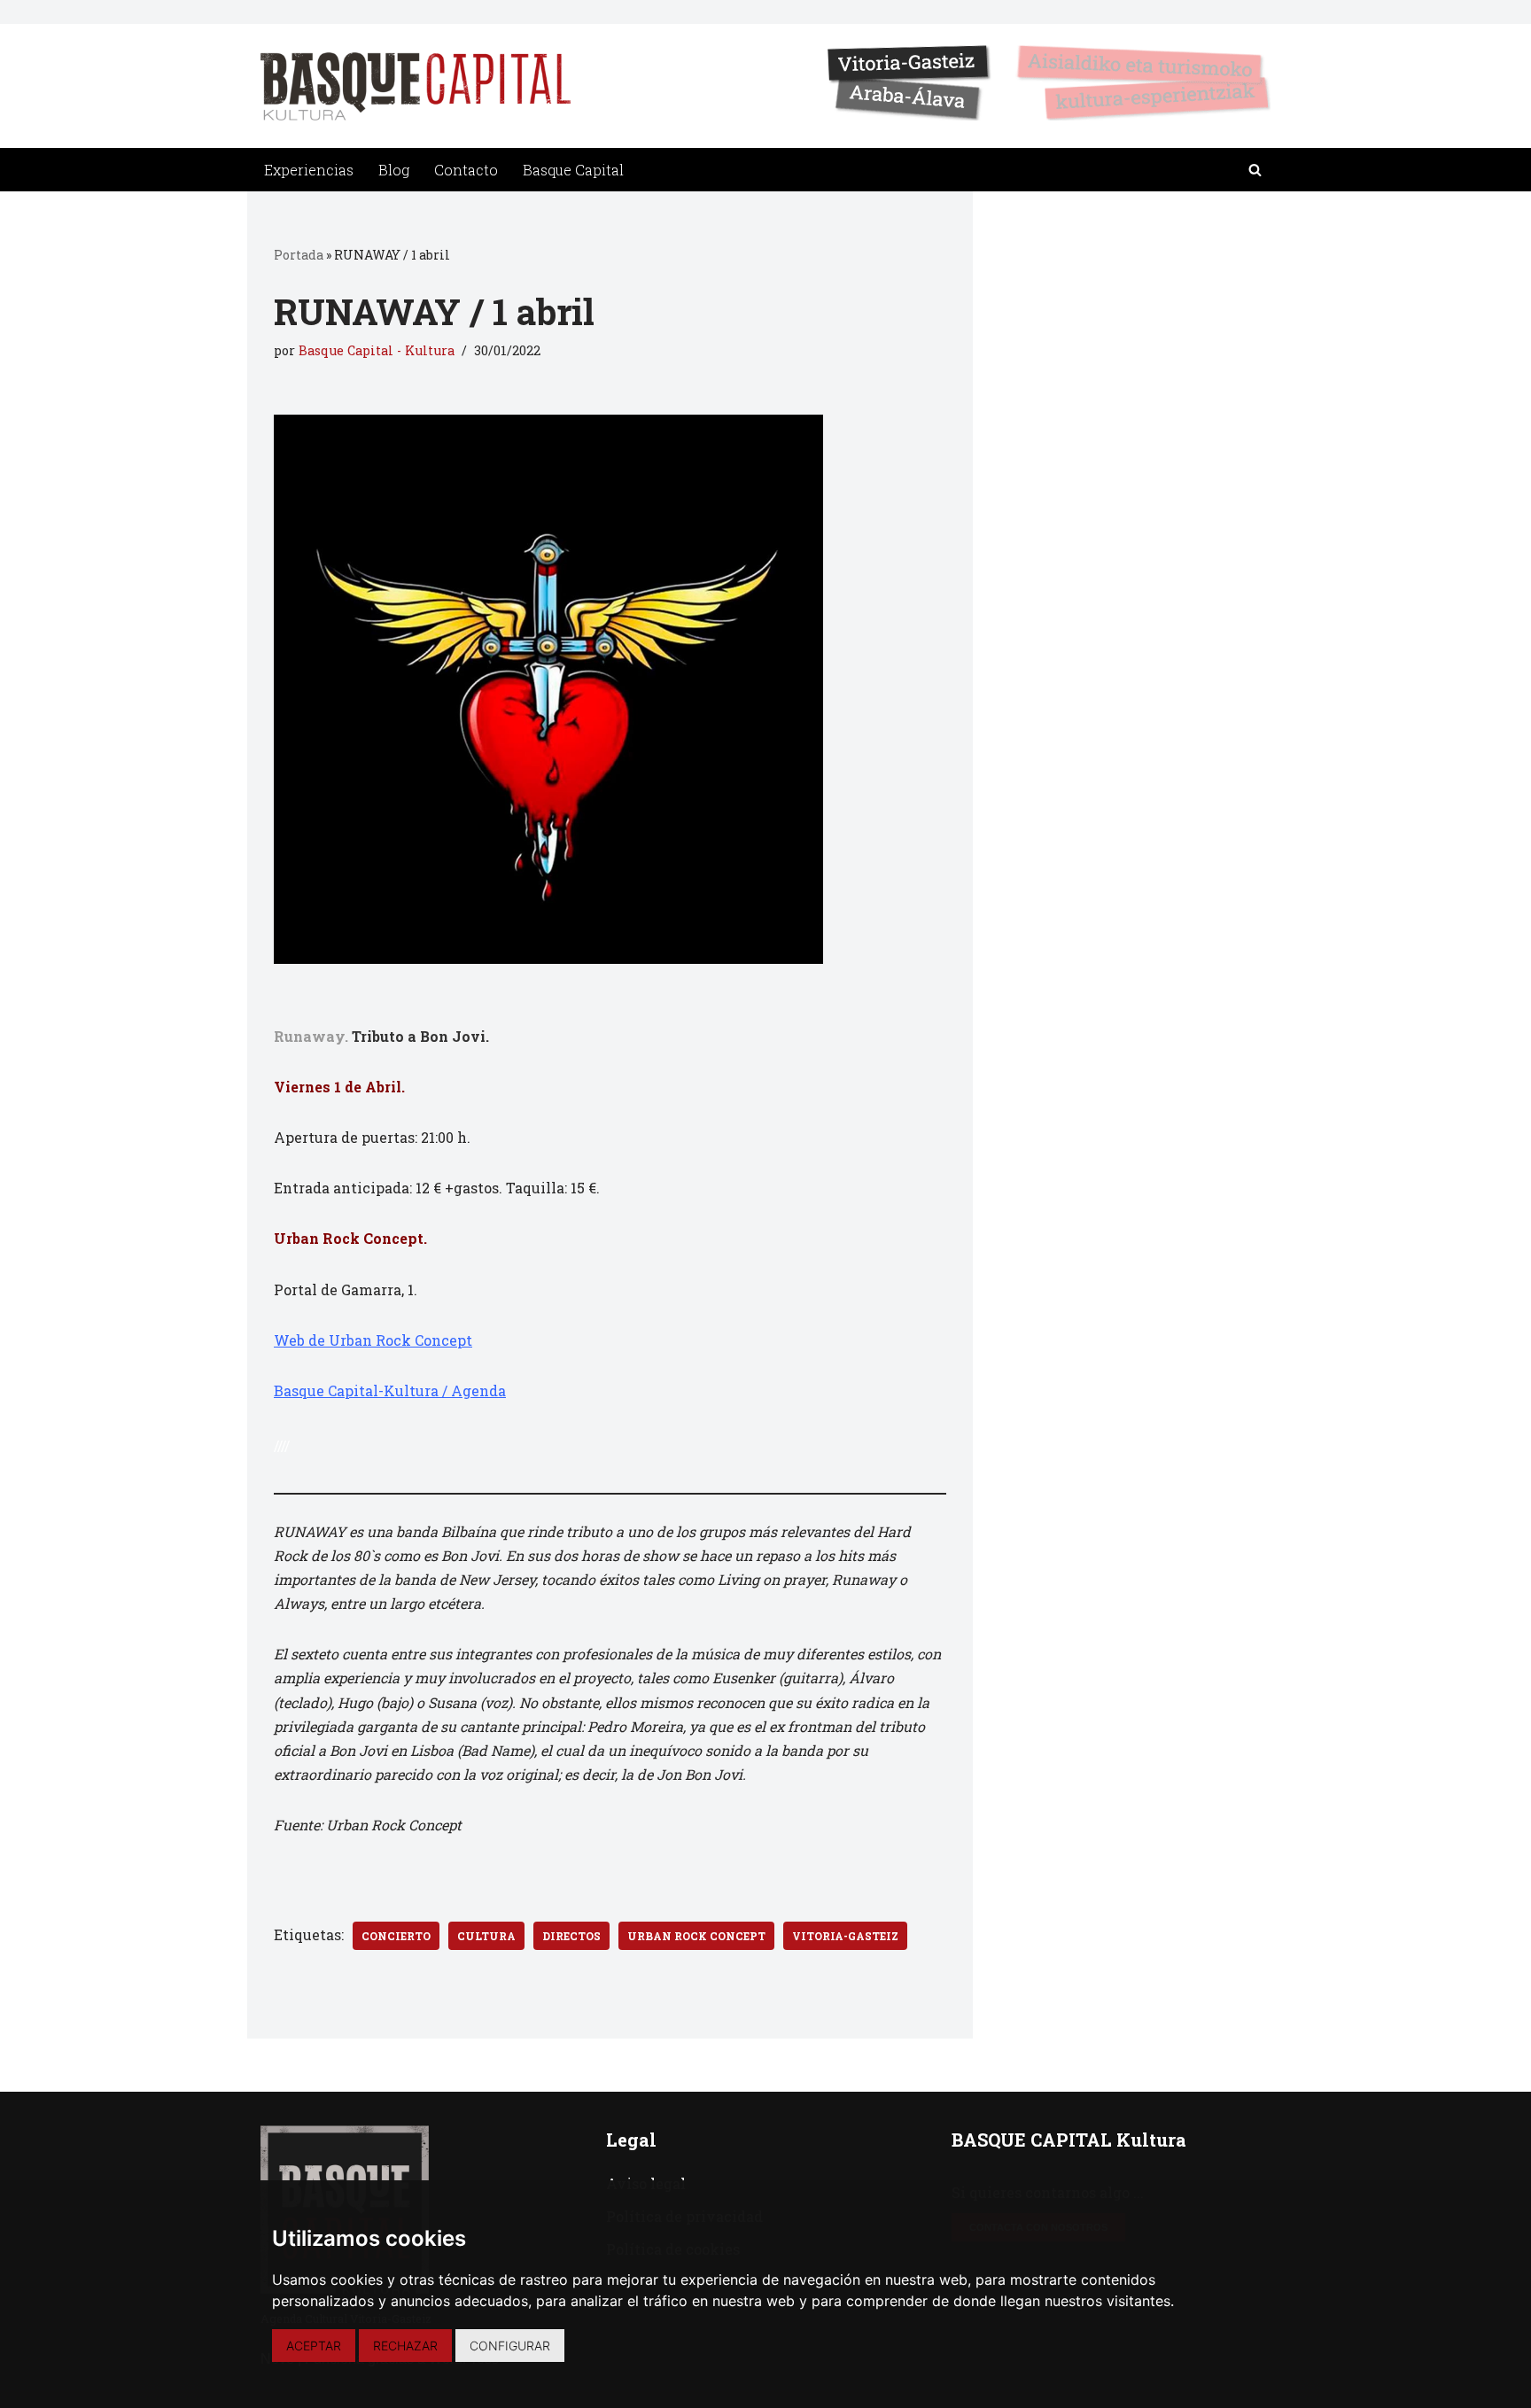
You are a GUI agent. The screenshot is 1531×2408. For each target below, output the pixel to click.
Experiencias (309, 170)
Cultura (486, 1936)
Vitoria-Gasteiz (845, 1936)
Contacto (466, 170)
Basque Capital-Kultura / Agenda (390, 1390)
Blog (394, 170)
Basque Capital (573, 170)
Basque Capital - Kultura (377, 350)
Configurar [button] (510, 2346)
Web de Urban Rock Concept (373, 1340)
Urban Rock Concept (696, 1936)
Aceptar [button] (314, 2346)
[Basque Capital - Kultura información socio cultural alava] (416, 86)
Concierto (396, 1936)
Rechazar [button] (405, 2346)
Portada (299, 255)
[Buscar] (1255, 170)
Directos (571, 1936)
